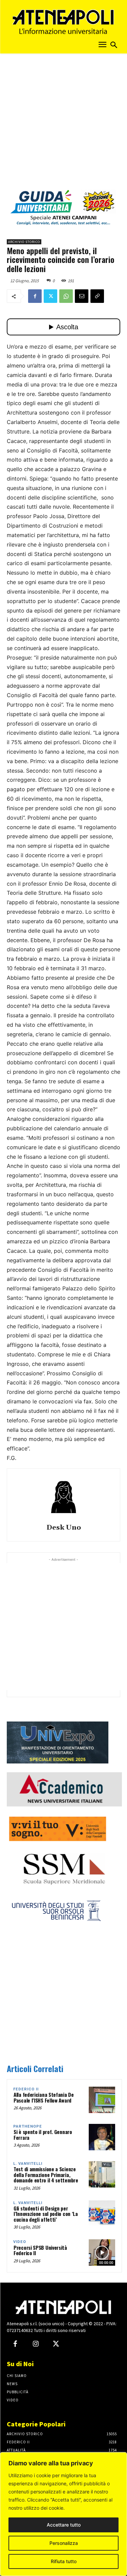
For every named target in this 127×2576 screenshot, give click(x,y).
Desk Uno (64, 1528)
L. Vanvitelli (28, 2164)
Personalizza (64, 2543)
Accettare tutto (64, 2525)
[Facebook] (35, 296)
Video (20, 2242)
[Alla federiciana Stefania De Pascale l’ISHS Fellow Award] (102, 2100)
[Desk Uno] (64, 1497)
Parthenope (28, 2126)
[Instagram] (36, 2344)
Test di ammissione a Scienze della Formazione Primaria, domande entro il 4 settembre (46, 2174)
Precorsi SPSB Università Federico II (40, 2250)
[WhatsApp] (66, 296)
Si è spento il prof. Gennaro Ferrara (43, 2135)
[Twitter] (50, 296)
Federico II (26, 2089)
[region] (63, 2514)
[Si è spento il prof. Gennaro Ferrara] (102, 2137)
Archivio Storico (24, 242)
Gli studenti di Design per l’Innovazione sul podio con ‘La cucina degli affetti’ (46, 2214)
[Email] (82, 296)
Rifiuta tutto (64, 2561)
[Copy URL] (97, 296)
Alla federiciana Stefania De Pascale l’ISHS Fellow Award (44, 2097)
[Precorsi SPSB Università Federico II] (102, 2252)
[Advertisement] (63, 124)
